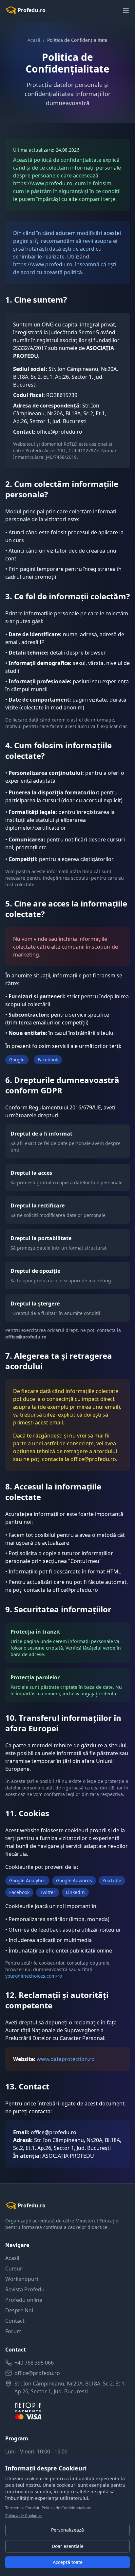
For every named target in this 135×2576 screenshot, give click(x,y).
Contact (15, 2321)
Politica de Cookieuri (24, 2516)
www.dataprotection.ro (66, 2059)
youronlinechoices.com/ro (34, 1976)
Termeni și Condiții (22, 2508)
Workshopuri (22, 2279)
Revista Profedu (25, 2289)
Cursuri (14, 2269)
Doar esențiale (68, 2546)
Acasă (34, 40)
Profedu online (24, 2300)
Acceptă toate (68, 2562)
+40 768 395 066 (34, 2363)
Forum (13, 2331)
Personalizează (67, 2530)
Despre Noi (19, 2310)
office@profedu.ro (37, 2373)
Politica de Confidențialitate (67, 2508)
